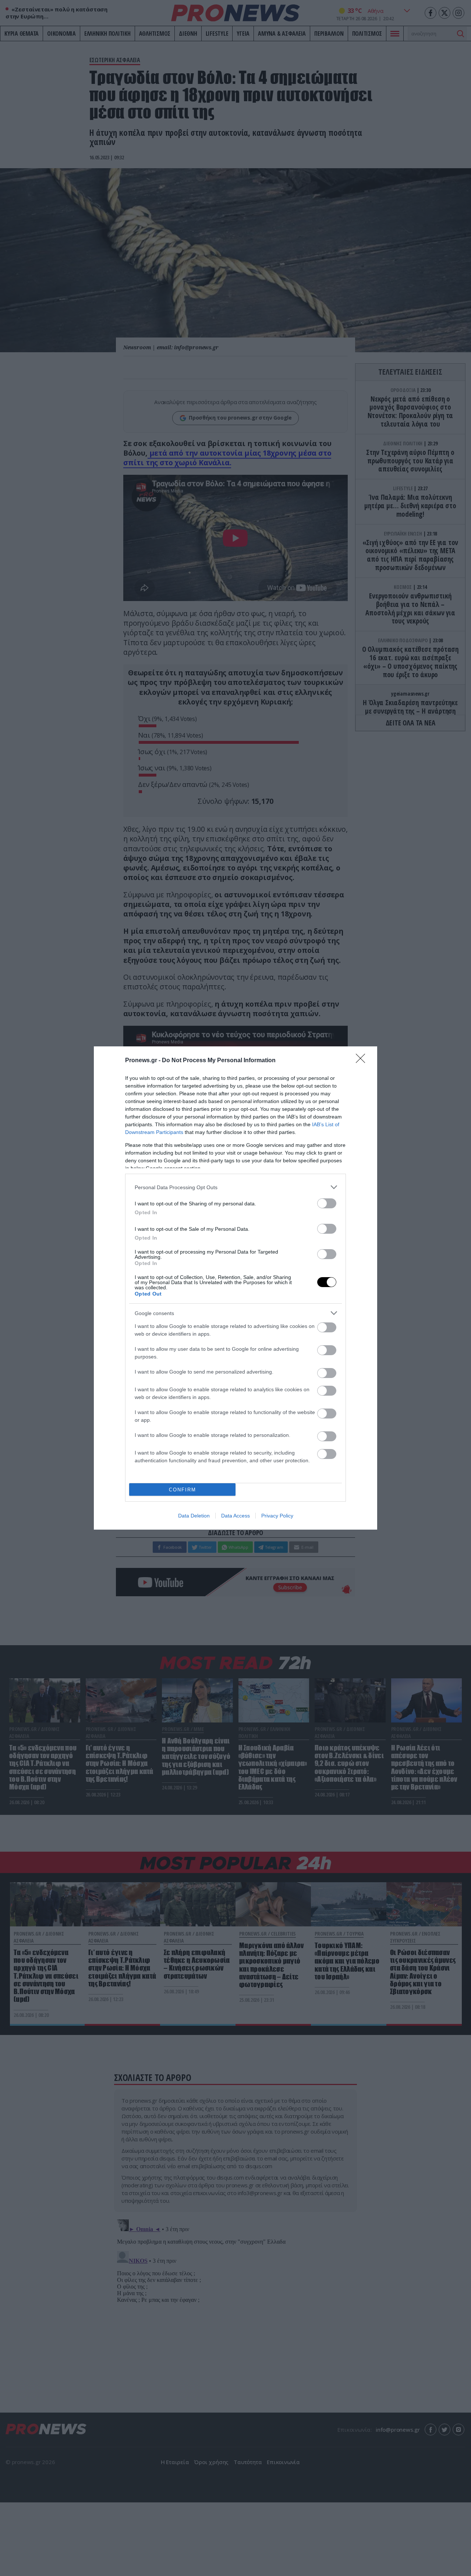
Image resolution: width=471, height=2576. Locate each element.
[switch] (327, 1203)
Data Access (235, 1516)
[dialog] (235, 1288)
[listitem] (235, 1187)
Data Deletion (194, 1516)
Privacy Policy (277, 1516)
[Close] (363, 1061)
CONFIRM (183, 1490)
